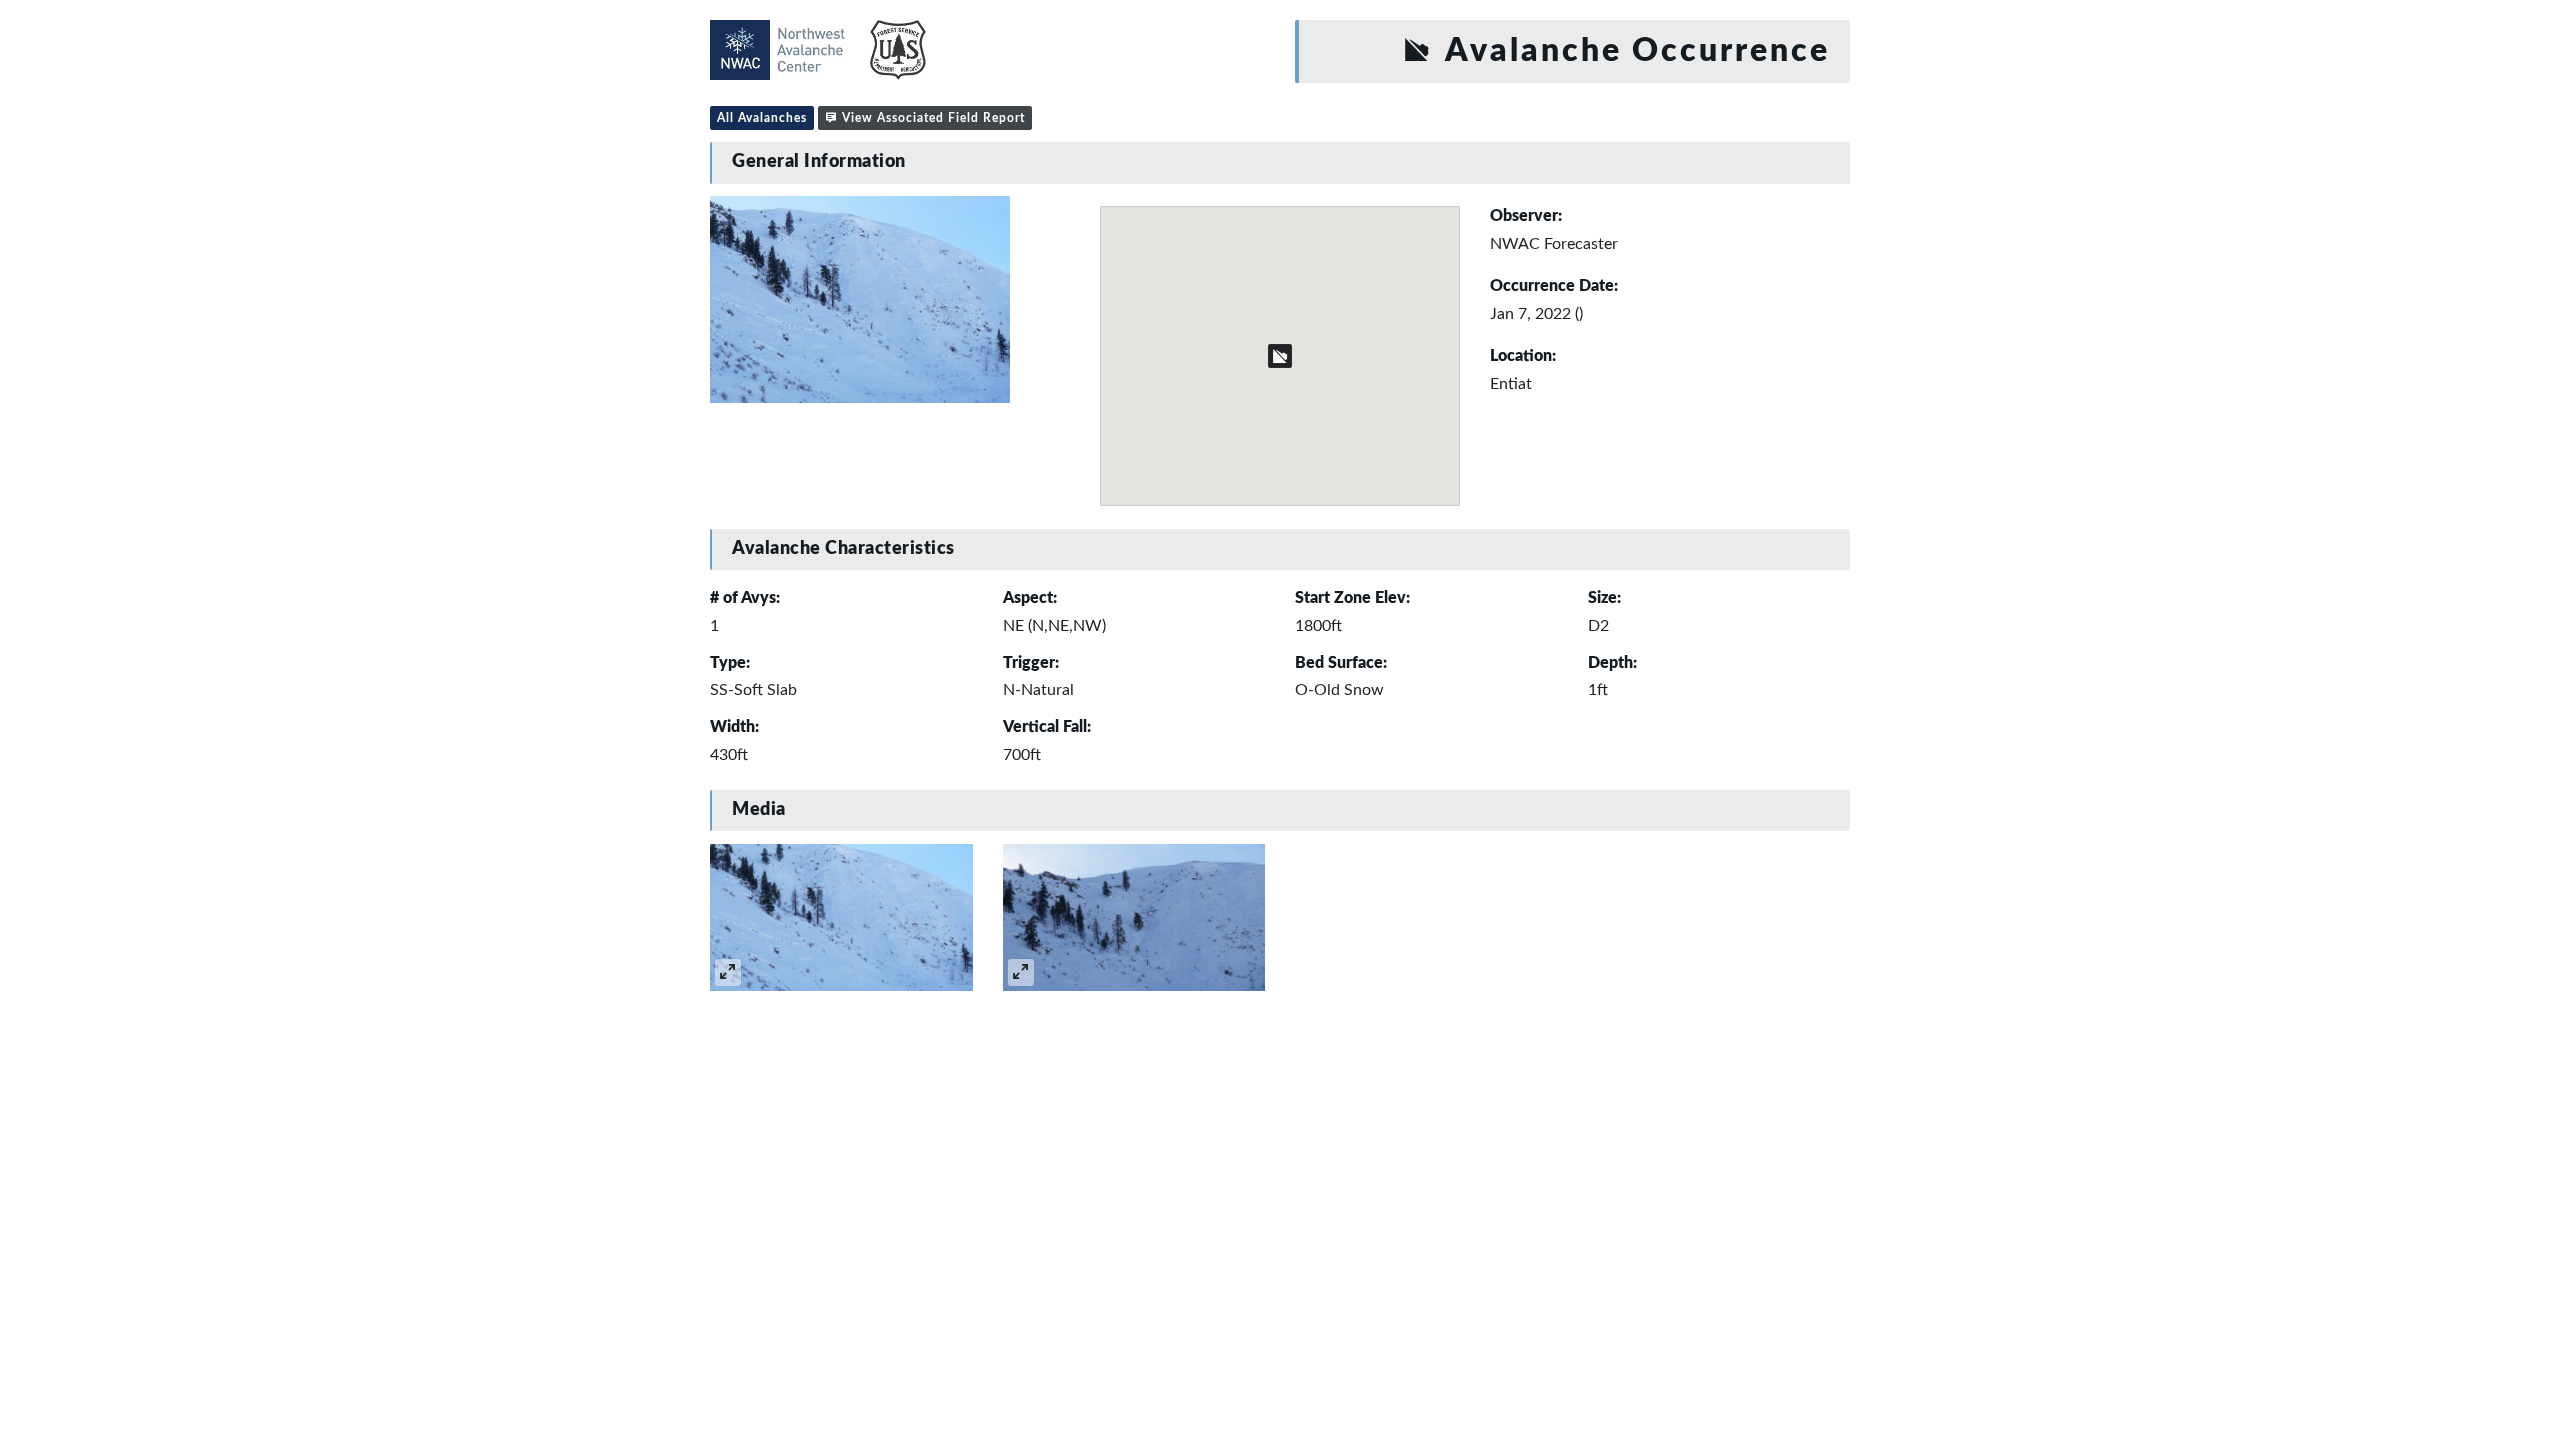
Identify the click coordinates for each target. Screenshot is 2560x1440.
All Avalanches (762, 118)
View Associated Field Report (931, 118)
